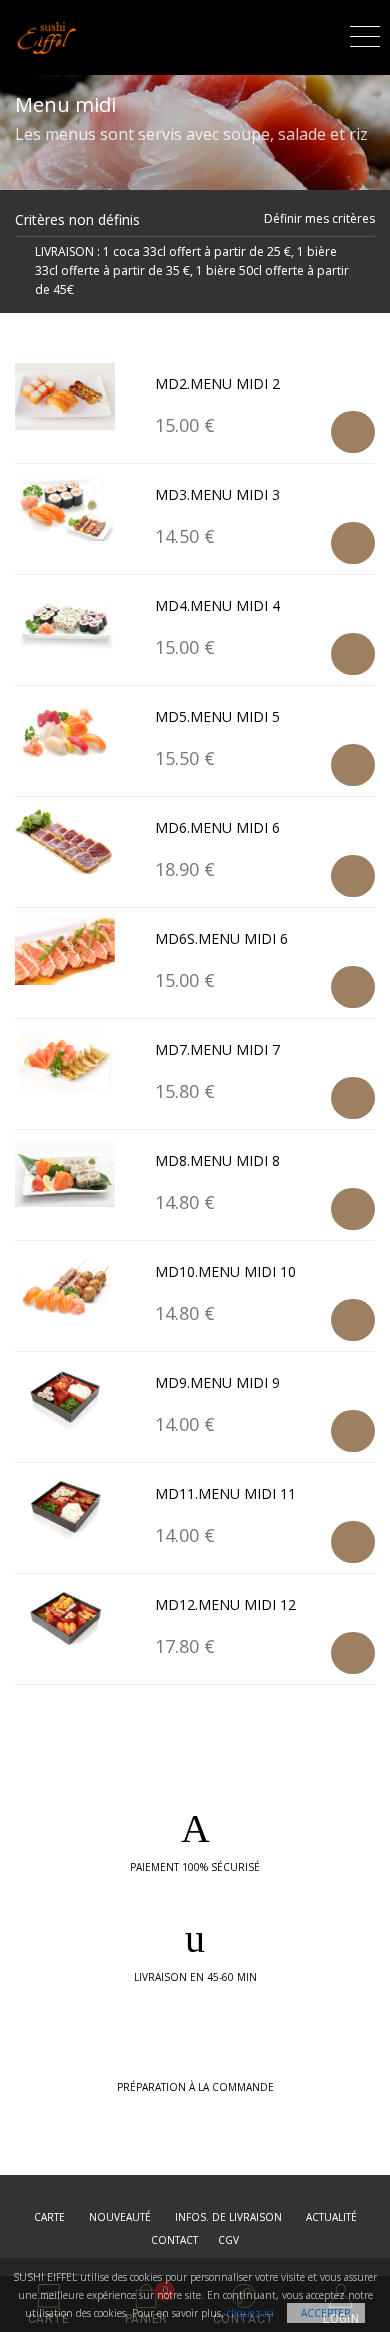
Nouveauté (120, 2217)
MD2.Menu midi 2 (217, 383)
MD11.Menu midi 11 (225, 1493)
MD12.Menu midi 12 (225, 1604)
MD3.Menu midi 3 (217, 494)
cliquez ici (250, 2313)
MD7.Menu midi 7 (217, 1049)
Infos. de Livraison (228, 2217)
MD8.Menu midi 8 (217, 1160)
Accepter (326, 2313)
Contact (174, 2240)
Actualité (331, 2217)
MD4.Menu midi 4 (217, 605)
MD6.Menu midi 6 (217, 827)
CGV (228, 2240)
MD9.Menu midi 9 (217, 1382)
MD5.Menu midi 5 (217, 716)
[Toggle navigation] (365, 33)
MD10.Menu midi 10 (225, 1271)
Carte (49, 2217)
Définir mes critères (319, 218)
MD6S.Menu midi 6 (221, 938)
